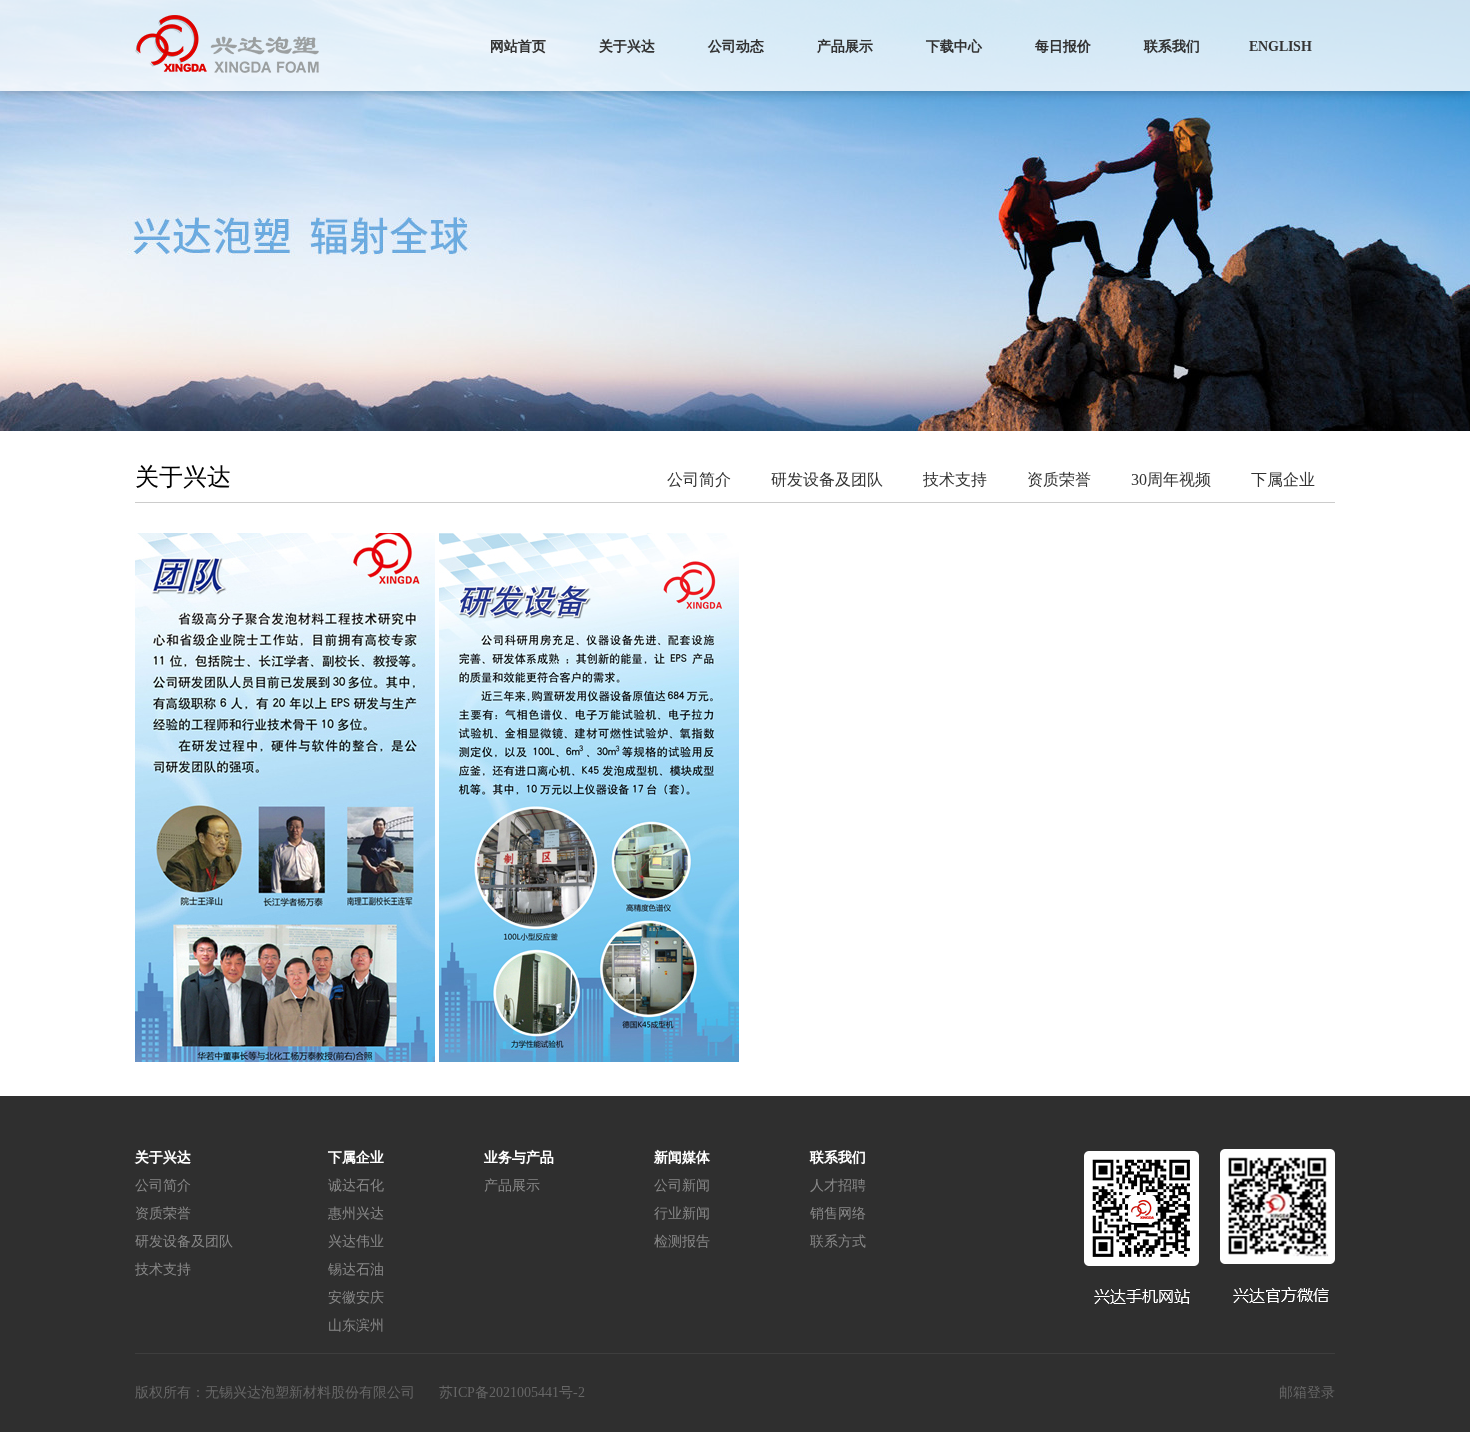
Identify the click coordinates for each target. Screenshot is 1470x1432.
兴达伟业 (356, 1241)
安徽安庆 (356, 1297)
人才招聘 (838, 1185)
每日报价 (1063, 46)
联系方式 (838, 1241)
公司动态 (736, 46)
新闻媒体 (682, 1157)
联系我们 (1172, 46)
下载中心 (954, 46)
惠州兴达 (356, 1213)
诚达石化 (356, 1185)
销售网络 (838, 1213)
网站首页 (518, 46)
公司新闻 (682, 1185)
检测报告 (682, 1241)
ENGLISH (1280, 46)
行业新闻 (682, 1213)
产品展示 (845, 46)
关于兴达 (627, 46)
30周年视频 (1171, 479)
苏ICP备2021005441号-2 (512, 1392)
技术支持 (955, 479)
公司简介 (699, 479)
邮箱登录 (1307, 1392)
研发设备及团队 (827, 479)
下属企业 (1283, 479)
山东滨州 (356, 1325)
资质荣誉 (1059, 479)
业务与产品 (519, 1157)
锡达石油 (356, 1269)
